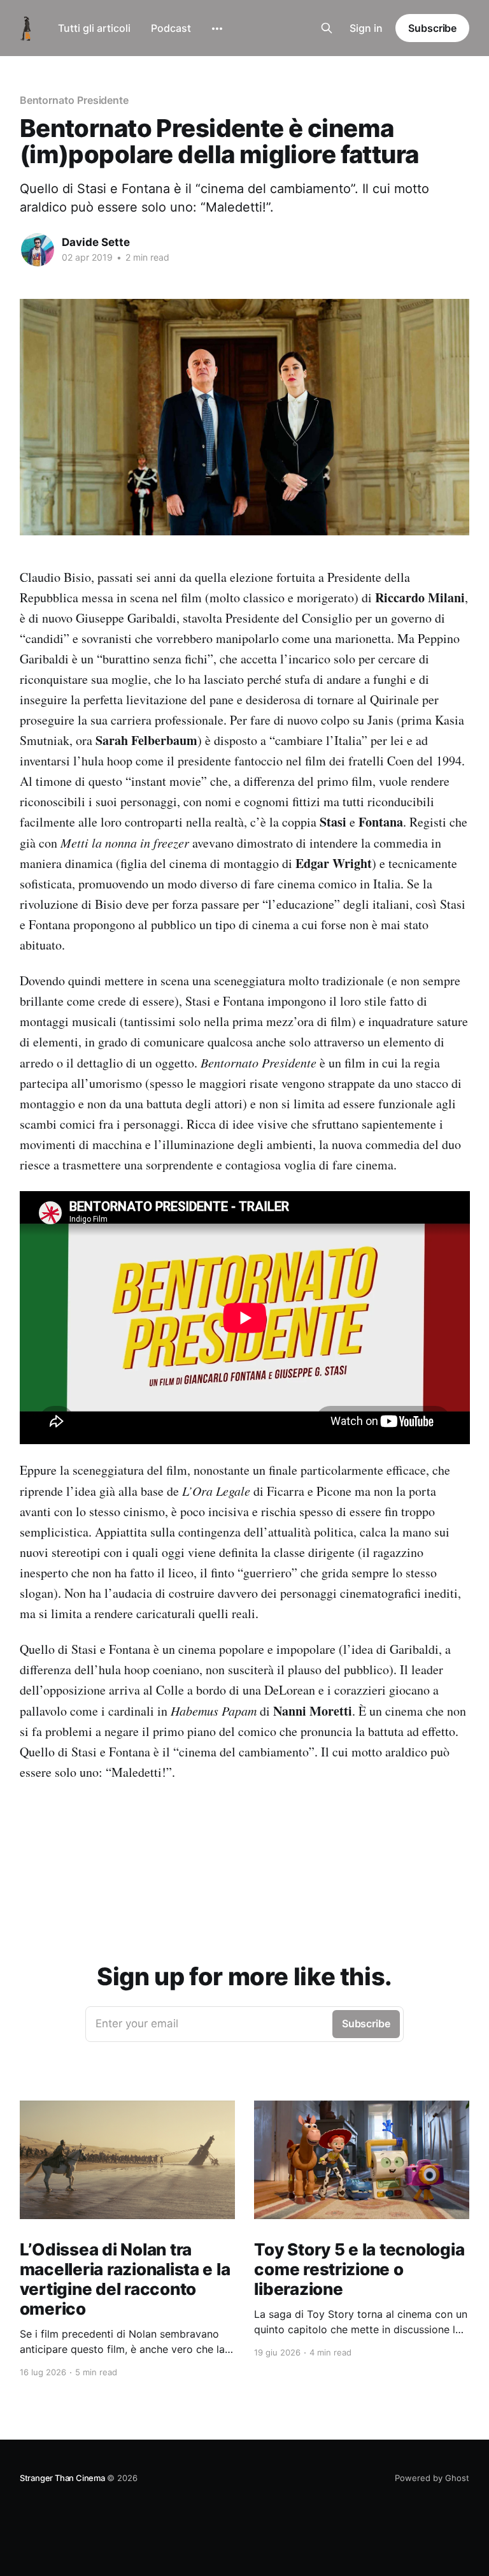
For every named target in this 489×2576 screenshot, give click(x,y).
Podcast (171, 28)
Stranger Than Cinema (63, 2478)
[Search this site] (327, 28)
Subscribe (432, 28)
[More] (217, 29)
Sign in (366, 28)
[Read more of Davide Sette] (38, 250)
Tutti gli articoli (94, 28)
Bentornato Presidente (74, 100)
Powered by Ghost (432, 2478)
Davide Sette (96, 242)
